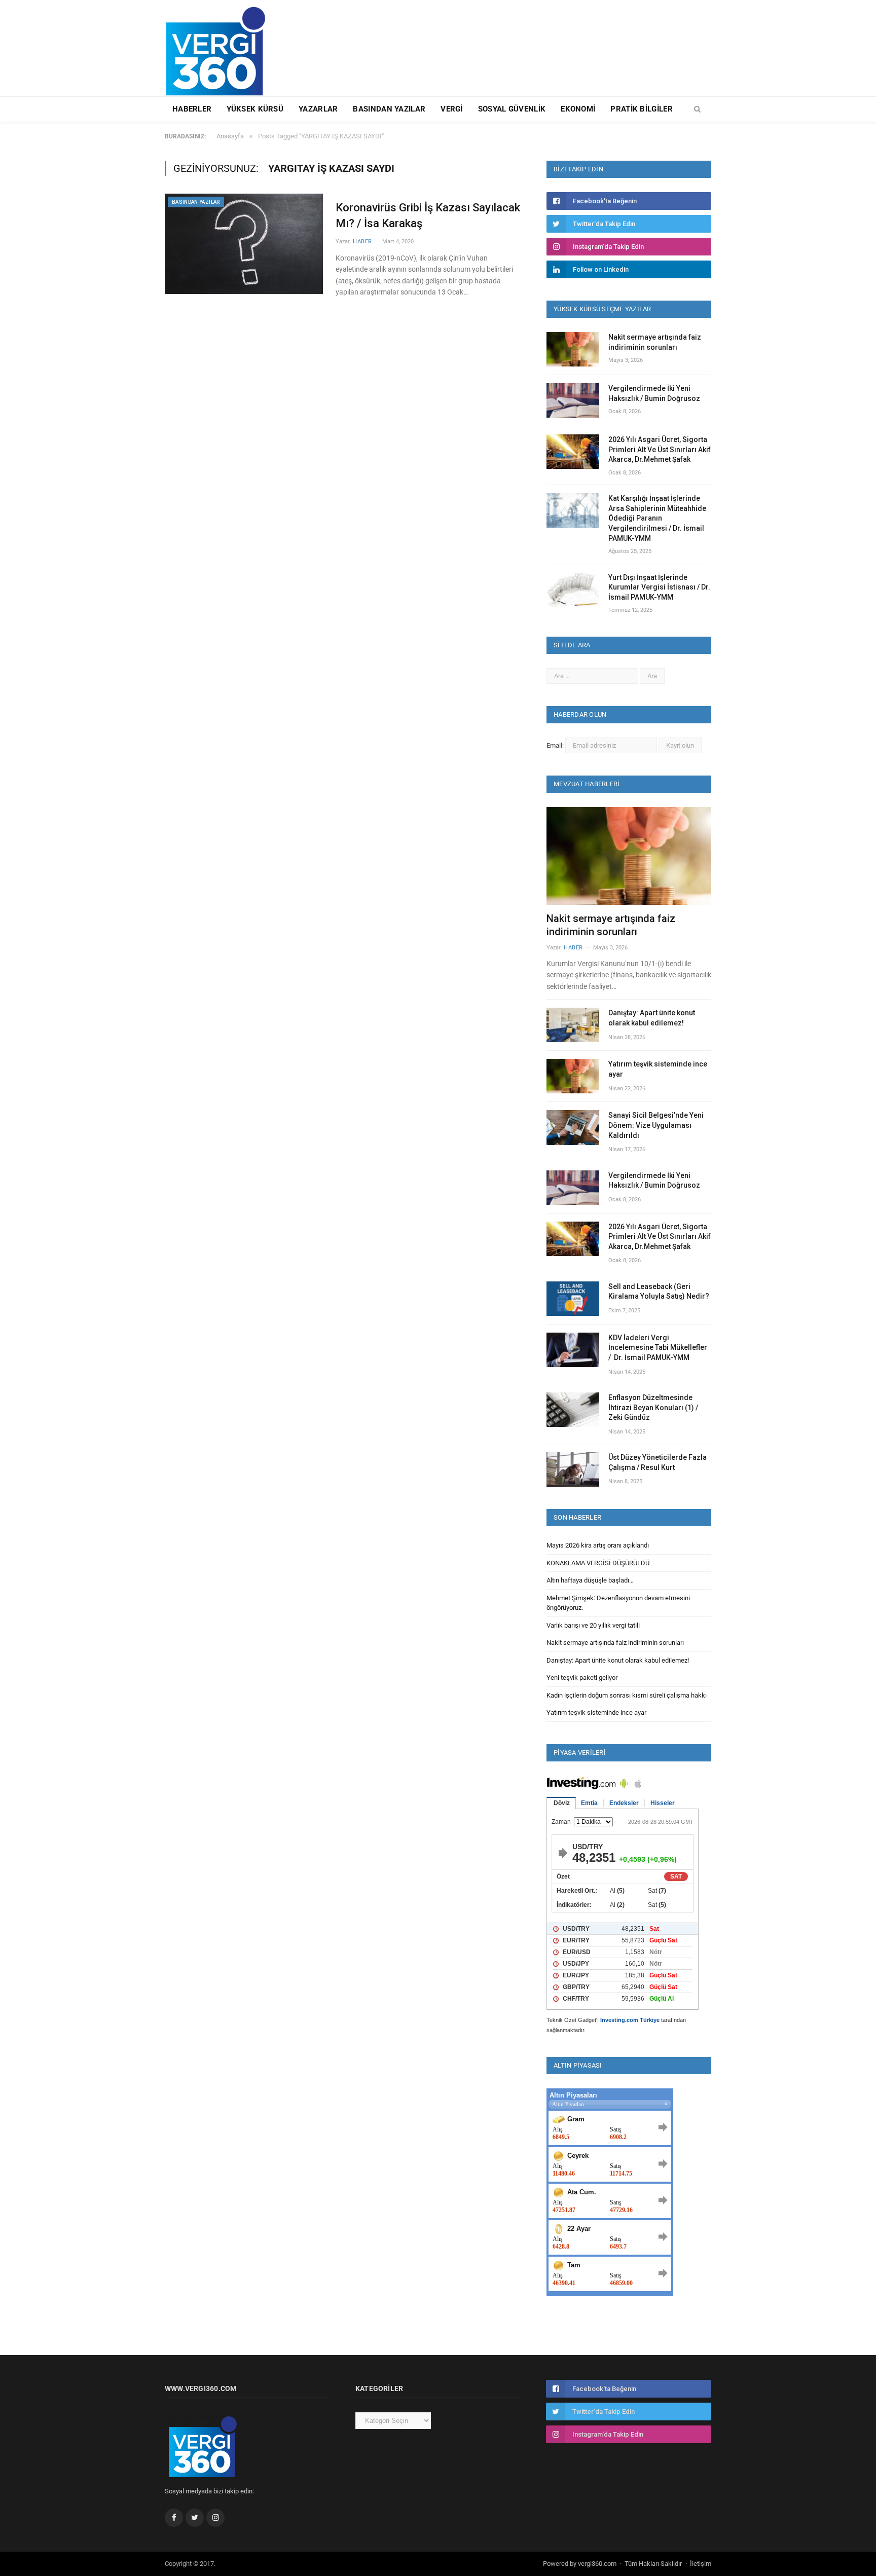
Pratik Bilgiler (642, 109)
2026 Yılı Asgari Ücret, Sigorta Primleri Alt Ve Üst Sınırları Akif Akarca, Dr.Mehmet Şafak (660, 449)
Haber (362, 242)
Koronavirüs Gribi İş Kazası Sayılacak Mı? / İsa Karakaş (428, 215)
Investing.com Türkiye (630, 2020)
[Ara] (697, 109)
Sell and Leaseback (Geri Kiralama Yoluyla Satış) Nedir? (659, 1292)
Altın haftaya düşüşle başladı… (590, 1580)
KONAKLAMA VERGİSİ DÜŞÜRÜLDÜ (598, 1563)
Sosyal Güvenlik (512, 109)
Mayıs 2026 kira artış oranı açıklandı (598, 1545)
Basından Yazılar (389, 109)
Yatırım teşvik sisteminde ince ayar (658, 1069)
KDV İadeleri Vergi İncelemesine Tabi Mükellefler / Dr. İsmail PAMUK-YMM (658, 1348)
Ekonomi (578, 109)
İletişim (701, 2564)
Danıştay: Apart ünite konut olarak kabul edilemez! (652, 1018)
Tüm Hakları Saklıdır (653, 2564)
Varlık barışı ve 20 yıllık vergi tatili (593, 1625)
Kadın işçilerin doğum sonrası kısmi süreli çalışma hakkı (627, 1695)
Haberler (192, 109)
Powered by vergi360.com (580, 2564)
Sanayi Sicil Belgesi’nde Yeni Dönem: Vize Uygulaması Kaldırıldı (656, 1125)
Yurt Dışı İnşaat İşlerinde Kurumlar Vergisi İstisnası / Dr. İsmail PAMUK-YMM (659, 587)
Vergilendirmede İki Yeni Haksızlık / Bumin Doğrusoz (654, 393)
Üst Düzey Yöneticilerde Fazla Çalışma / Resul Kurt (658, 1462)
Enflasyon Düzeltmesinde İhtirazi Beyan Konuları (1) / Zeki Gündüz (653, 1407)
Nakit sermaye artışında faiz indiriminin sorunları (655, 342)
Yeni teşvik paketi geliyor (582, 1678)
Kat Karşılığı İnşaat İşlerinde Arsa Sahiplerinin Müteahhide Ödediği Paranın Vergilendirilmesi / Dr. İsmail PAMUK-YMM (657, 518)
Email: (556, 745)
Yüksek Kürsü (255, 109)
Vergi (452, 109)
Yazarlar (318, 109)
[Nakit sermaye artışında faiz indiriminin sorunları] (629, 856)
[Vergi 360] (220, 47)
